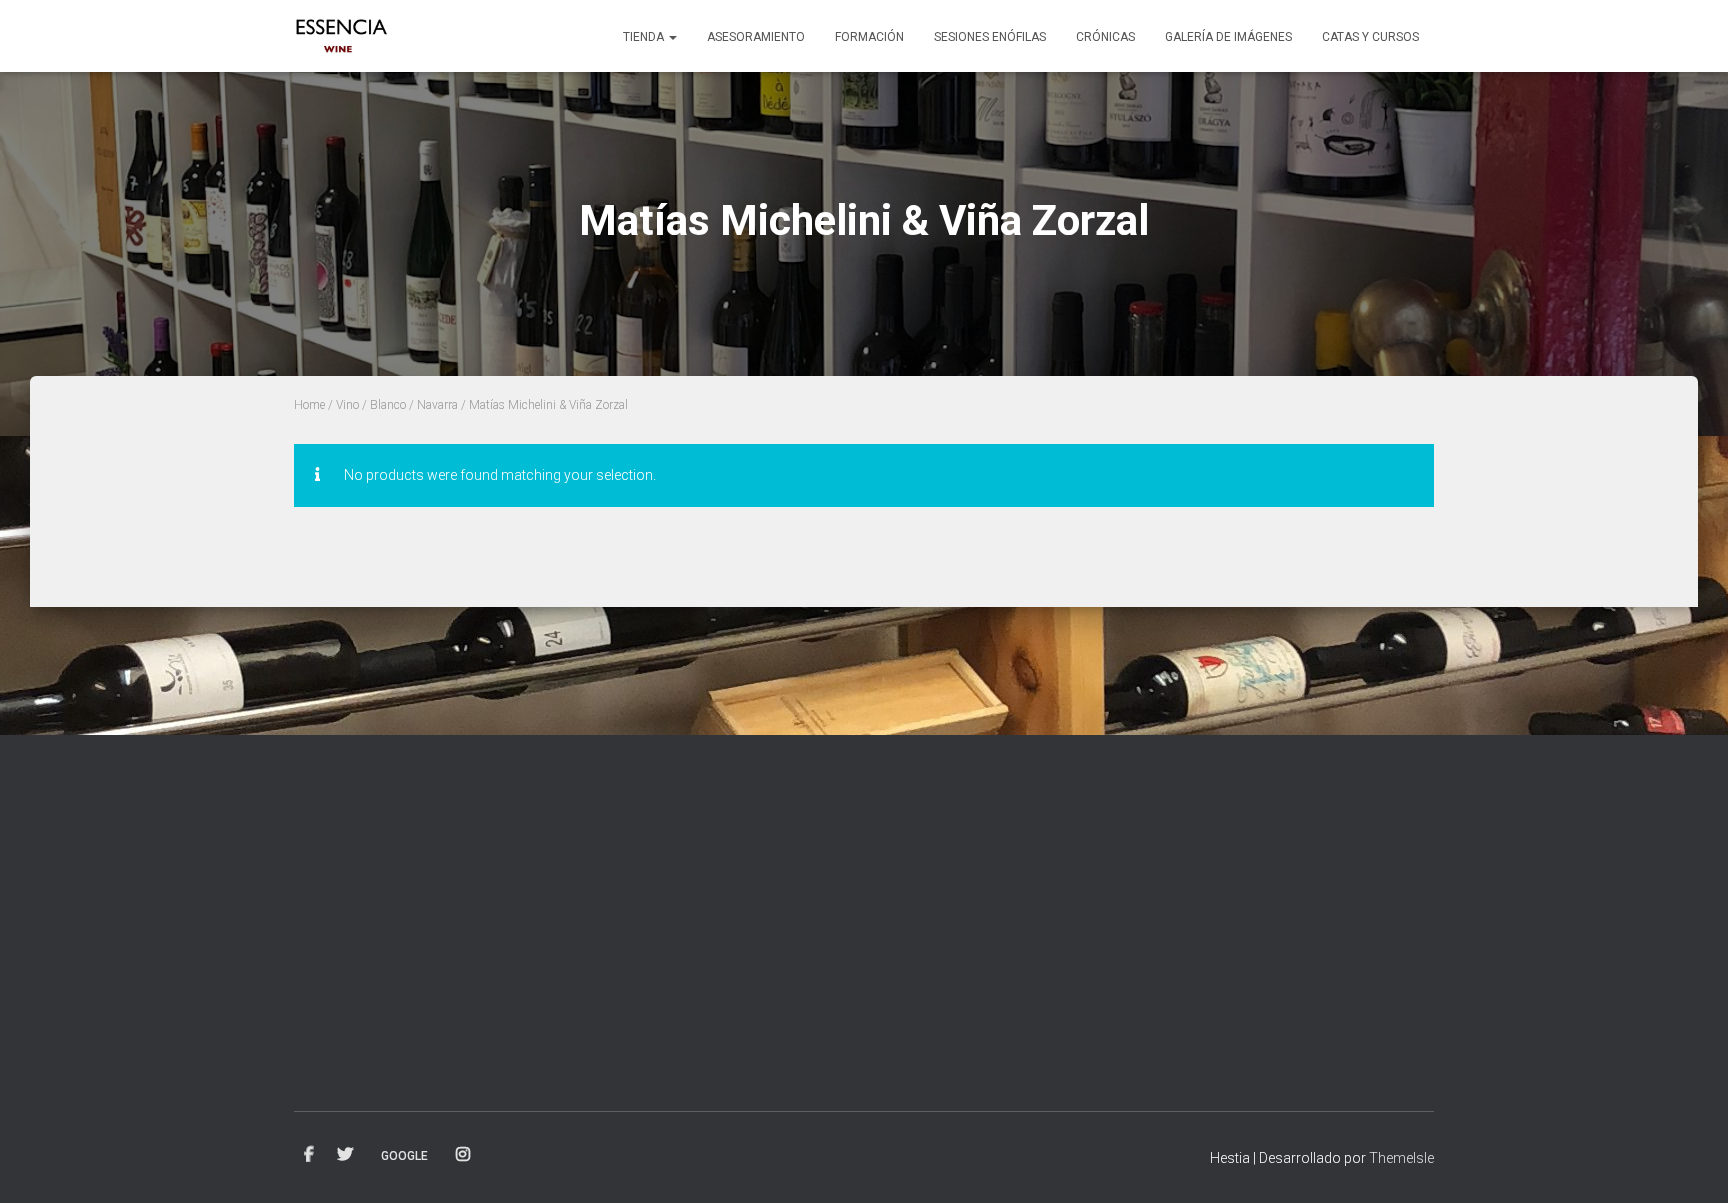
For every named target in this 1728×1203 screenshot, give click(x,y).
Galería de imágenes (1228, 37)
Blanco (388, 405)
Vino (347, 405)
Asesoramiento (756, 37)
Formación (869, 37)
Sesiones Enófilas (990, 37)
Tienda (645, 37)
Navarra (437, 405)
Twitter (345, 1155)
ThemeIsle (1401, 1158)
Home (309, 405)
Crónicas (1105, 37)
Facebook (309, 1155)
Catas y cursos (1370, 37)
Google (404, 1156)
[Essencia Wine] (342, 36)
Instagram (463, 1155)
